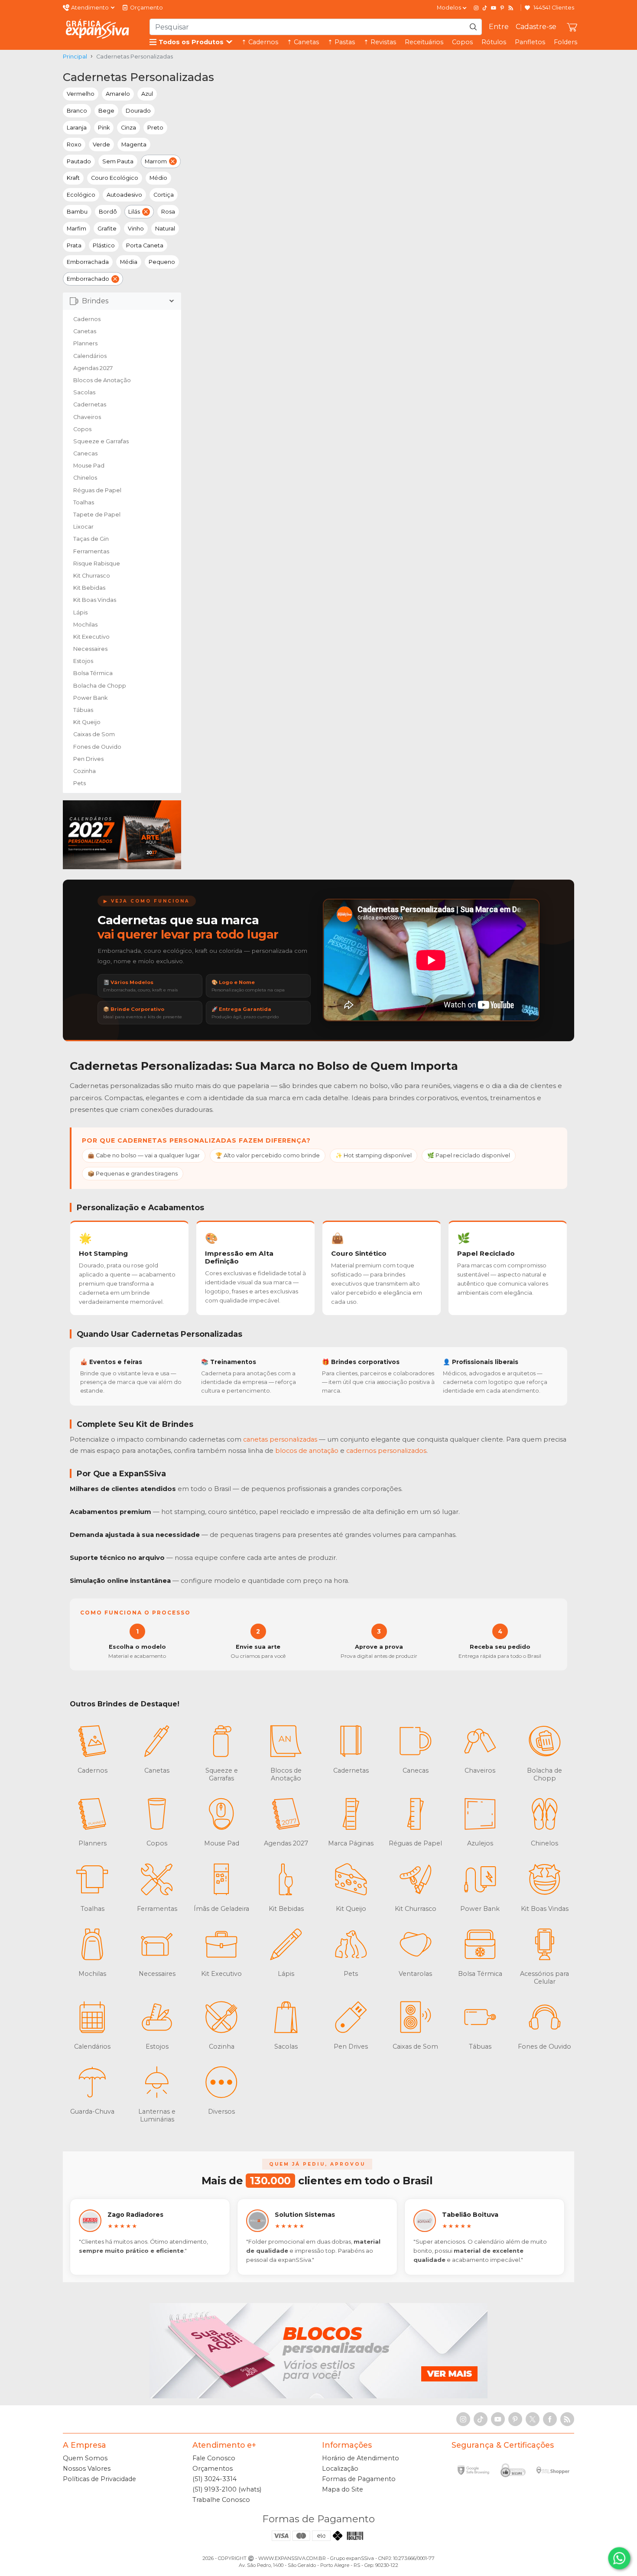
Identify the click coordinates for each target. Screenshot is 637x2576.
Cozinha (84, 771)
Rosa (168, 212)
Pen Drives (88, 759)
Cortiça (164, 195)
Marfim (76, 229)
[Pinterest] (502, 8)
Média (129, 262)
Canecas (85, 453)
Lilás (134, 212)
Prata (74, 245)
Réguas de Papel (97, 490)
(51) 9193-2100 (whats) (227, 2489)
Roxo (74, 145)
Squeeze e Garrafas (101, 441)
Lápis (80, 612)
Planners (85, 343)
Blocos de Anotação (102, 380)
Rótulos (494, 42)
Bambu (77, 212)
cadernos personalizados (386, 1451)
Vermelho (81, 94)
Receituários (424, 42)
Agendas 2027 (93, 368)
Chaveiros (87, 417)
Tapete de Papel (97, 515)
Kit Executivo (91, 637)
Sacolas (84, 392)
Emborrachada (88, 262)
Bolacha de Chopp (100, 686)
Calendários (90, 356)
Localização (340, 2469)
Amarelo (118, 94)
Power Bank (90, 698)
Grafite (107, 229)
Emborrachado (88, 279)
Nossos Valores (87, 2469)
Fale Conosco (214, 2458)
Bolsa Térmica (93, 673)
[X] (533, 2419)
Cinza (128, 128)
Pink (104, 128)
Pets (80, 783)
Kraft (73, 178)
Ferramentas (91, 551)
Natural (165, 229)
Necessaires (90, 649)
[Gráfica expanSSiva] (97, 29)
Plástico (104, 245)
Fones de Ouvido (97, 747)
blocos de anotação (307, 1451)
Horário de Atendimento (361, 2458)
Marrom (156, 161)
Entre (499, 27)
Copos (462, 42)
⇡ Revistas (380, 42)
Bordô (108, 212)
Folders (565, 42)
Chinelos (85, 478)
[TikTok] (485, 8)
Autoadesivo (124, 195)
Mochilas (85, 625)
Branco (77, 111)
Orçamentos (213, 2469)
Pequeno (162, 262)
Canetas (85, 331)
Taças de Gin (91, 539)
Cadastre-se (536, 27)
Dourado (138, 111)
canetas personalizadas (280, 1439)
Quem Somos (85, 2458)
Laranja (77, 128)
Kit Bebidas (89, 588)
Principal (75, 57)
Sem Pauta (118, 161)
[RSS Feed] (511, 8)
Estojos (83, 661)
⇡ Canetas (303, 42)
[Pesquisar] (473, 27)
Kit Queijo (87, 722)
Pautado (79, 161)
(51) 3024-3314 (214, 2479)
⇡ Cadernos (260, 42)
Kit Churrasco (92, 576)
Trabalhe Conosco (221, 2500)
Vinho (136, 229)
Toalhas (84, 502)
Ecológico (81, 195)
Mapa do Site (343, 2489)
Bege (106, 111)
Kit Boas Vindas (95, 600)
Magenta (134, 145)
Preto (155, 128)
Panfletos (530, 42)
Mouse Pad (89, 466)
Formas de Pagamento (359, 2479)
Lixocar (83, 527)
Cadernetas (90, 404)
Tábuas (83, 710)
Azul (147, 94)
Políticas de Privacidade (99, 2479)
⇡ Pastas (341, 42)
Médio (158, 178)
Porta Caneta (145, 245)
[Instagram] (476, 8)
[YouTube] (494, 8)
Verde (101, 145)
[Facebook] (550, 2419)
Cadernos (87, 319)
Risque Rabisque (97, 564)
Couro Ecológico (115, 178)
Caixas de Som (94, 734)
